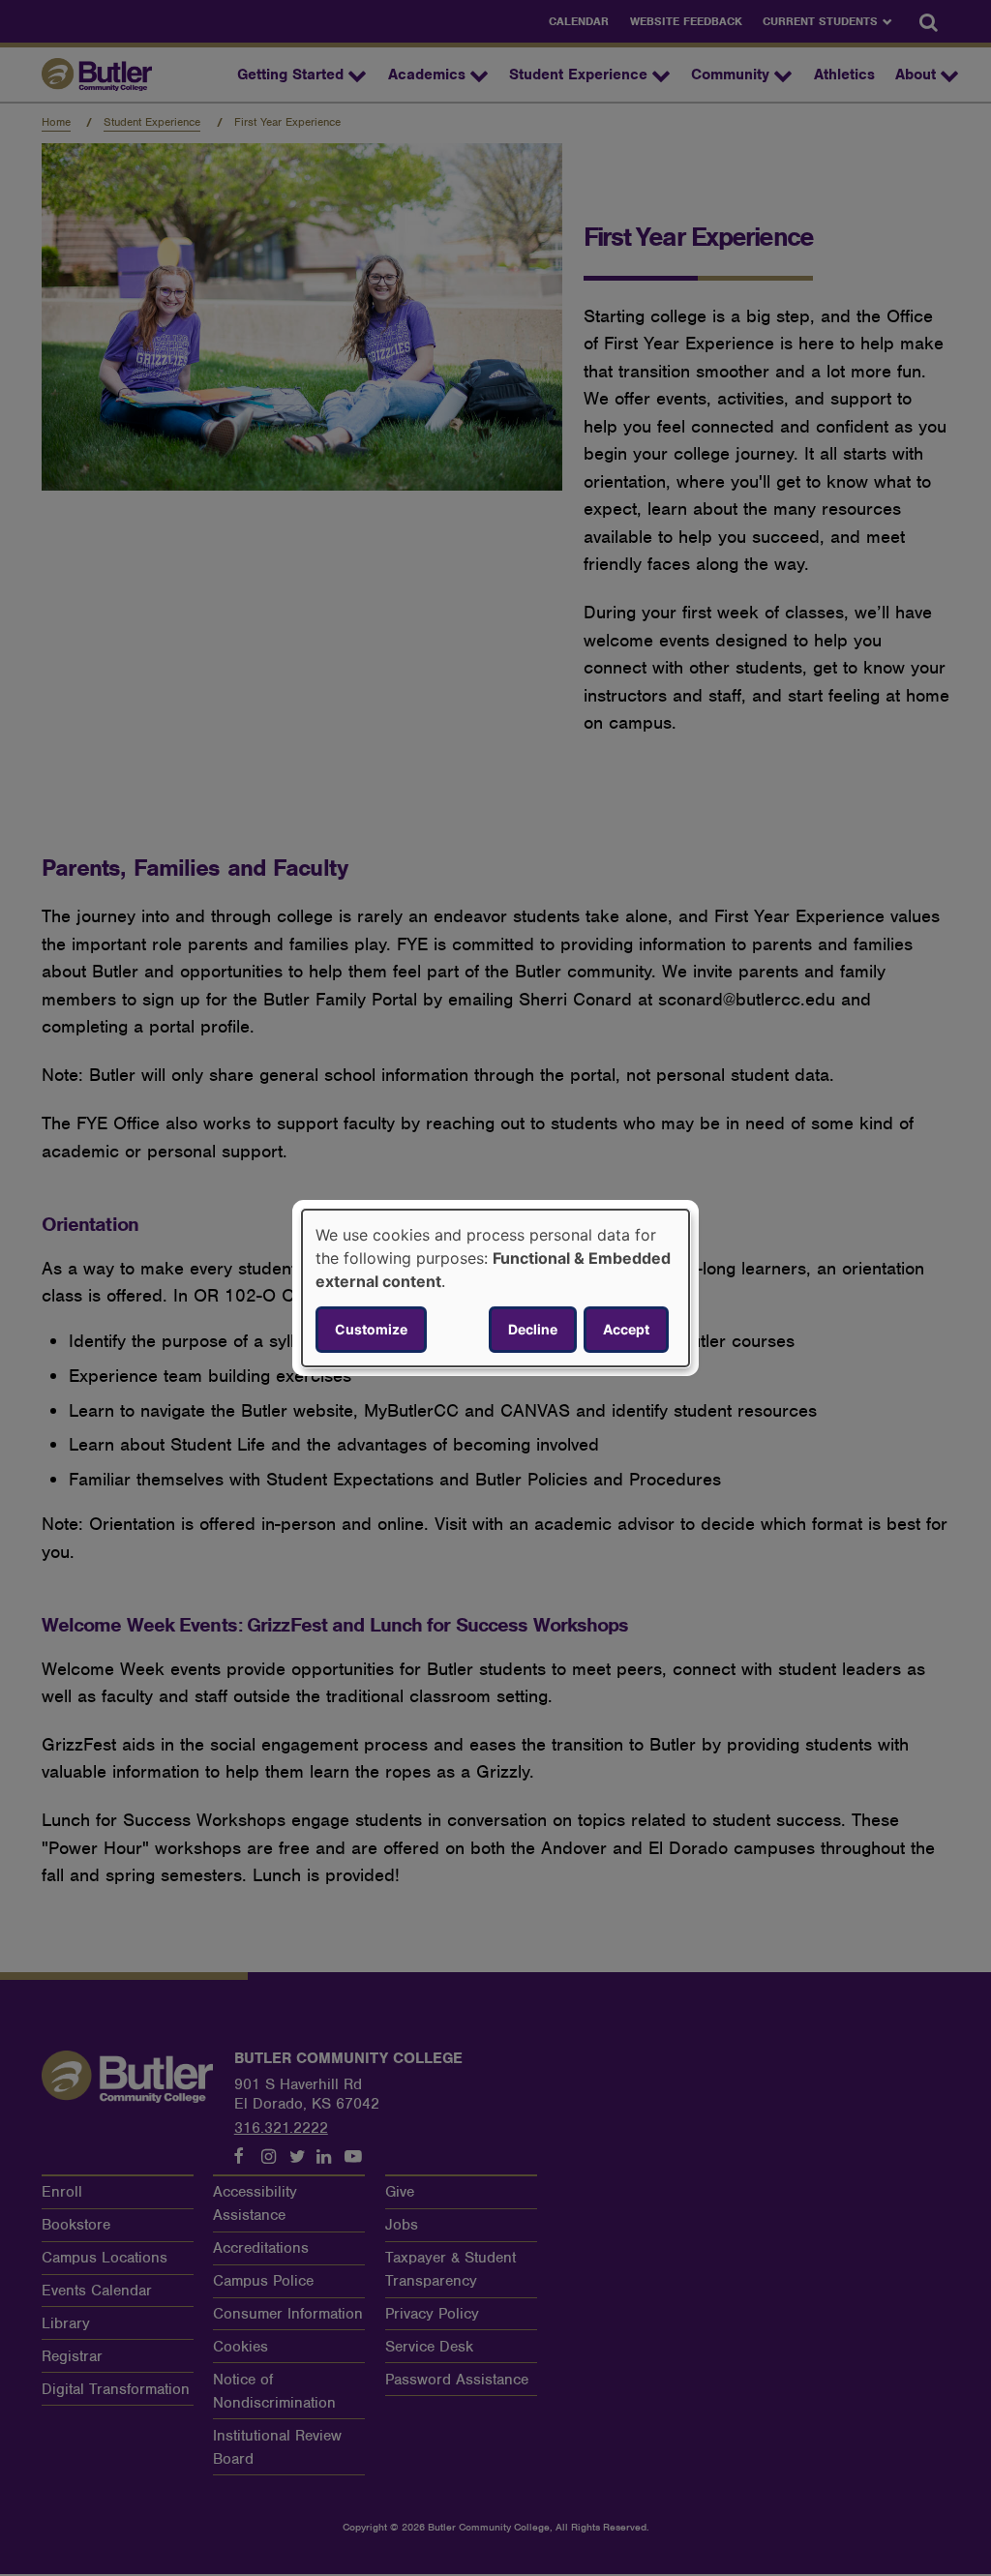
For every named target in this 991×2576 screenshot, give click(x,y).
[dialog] (495, 1288)
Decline (533, 1329)
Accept (626, 1329)
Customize (371, 1329)
